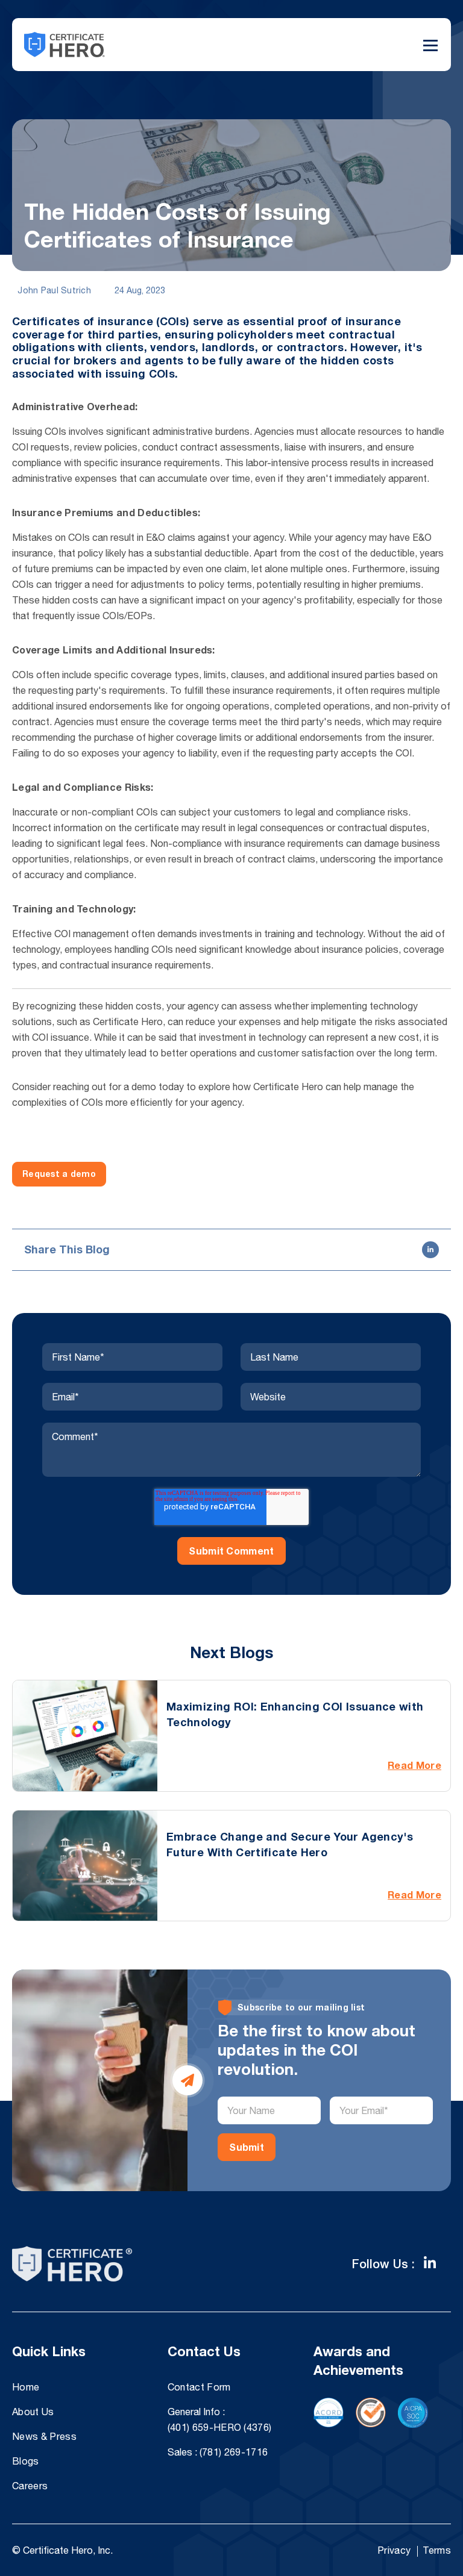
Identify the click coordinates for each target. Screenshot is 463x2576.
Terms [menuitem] (437, 2550)
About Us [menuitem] (33, 2412)
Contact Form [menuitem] (199, 2387)
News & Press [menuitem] (44, 2436)
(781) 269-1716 (234, 2452)
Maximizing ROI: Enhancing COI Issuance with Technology (295, 1714)
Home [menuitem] (26, 2387)
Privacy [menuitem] (394, 2550)
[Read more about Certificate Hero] (430, 2263)
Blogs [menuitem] (26, 2461)
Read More (414, 1765)
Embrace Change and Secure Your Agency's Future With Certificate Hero (290, 1844)
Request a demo (59, 1174)
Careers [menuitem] (30, 2486)
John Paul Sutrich (53, 290)
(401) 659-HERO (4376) (220, 2427)
